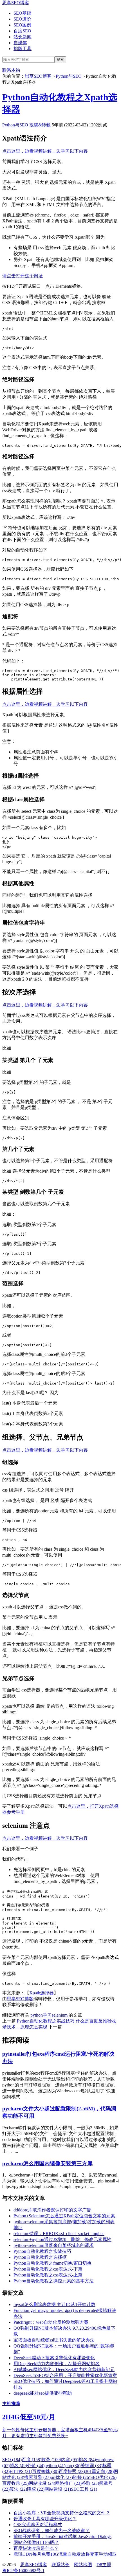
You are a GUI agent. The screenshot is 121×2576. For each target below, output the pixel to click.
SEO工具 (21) (84, 2489)
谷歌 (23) (90, 2483)
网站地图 (83, 2565)
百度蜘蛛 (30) (45, 2471)
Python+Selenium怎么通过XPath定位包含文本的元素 (64, 2216)
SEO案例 (22, 25)
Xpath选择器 (42, 1993)
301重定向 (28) (99, 2471)
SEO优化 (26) (103, 2477)
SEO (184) (12, 2460)
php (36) (73, 2465)
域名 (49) (18, 2465)
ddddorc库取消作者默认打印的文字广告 (52, 2210)
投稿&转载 (40, 125)
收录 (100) (51, 2460)
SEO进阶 (22, 19)
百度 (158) (32, 2460)
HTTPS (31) (21, 2471)
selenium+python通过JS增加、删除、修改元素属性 (62, 2239)
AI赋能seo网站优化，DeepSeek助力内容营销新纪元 (64, 2369)
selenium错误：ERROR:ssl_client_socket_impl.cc (59, 2234)
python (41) (55, 2465)
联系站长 (60, 2565)
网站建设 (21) (58, 2489)
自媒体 (20, 43)
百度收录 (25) (15, 2483)
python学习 (41, 2015)
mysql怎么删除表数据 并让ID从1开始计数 (54, 2304)
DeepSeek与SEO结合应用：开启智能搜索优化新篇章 (65, 2375)
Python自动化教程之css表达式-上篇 (48, 2275)
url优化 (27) (62, 2477)
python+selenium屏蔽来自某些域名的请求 (54, 2245)
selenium (60, 2015)
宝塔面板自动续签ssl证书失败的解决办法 (54, 2340)
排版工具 (23, 49)
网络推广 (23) (68, 2483)
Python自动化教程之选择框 (40, 2257)
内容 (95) (70, 2460)
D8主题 (104, 2565)
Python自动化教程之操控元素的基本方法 (54, 2281)
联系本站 (11, 70)
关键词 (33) (91, 2465)
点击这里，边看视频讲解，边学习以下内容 (45, 151)
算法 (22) (18, 2489)
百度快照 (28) (72, 2471)
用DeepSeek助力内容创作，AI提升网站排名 (57, 2364)
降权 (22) (36, 2489)
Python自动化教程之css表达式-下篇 (48, 2269)
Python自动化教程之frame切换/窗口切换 (52, 2263)
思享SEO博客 (16, 3)
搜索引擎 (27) (37, 2477)
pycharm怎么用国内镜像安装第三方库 (47, 2163)
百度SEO (22, 31)
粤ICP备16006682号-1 (23, 2571)
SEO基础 (22, 13)
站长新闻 (23, 37)
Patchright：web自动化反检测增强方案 (51, 2322)
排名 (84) (87, 2460)
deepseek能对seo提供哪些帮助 (43, 2393)
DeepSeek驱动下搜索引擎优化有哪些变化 (54, 2358)
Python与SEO (69, 76)
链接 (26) (82, 2477)
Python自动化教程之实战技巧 (46, 2021)
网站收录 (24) (42, 2483)
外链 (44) (36, 2465)
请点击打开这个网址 (23, 276)
